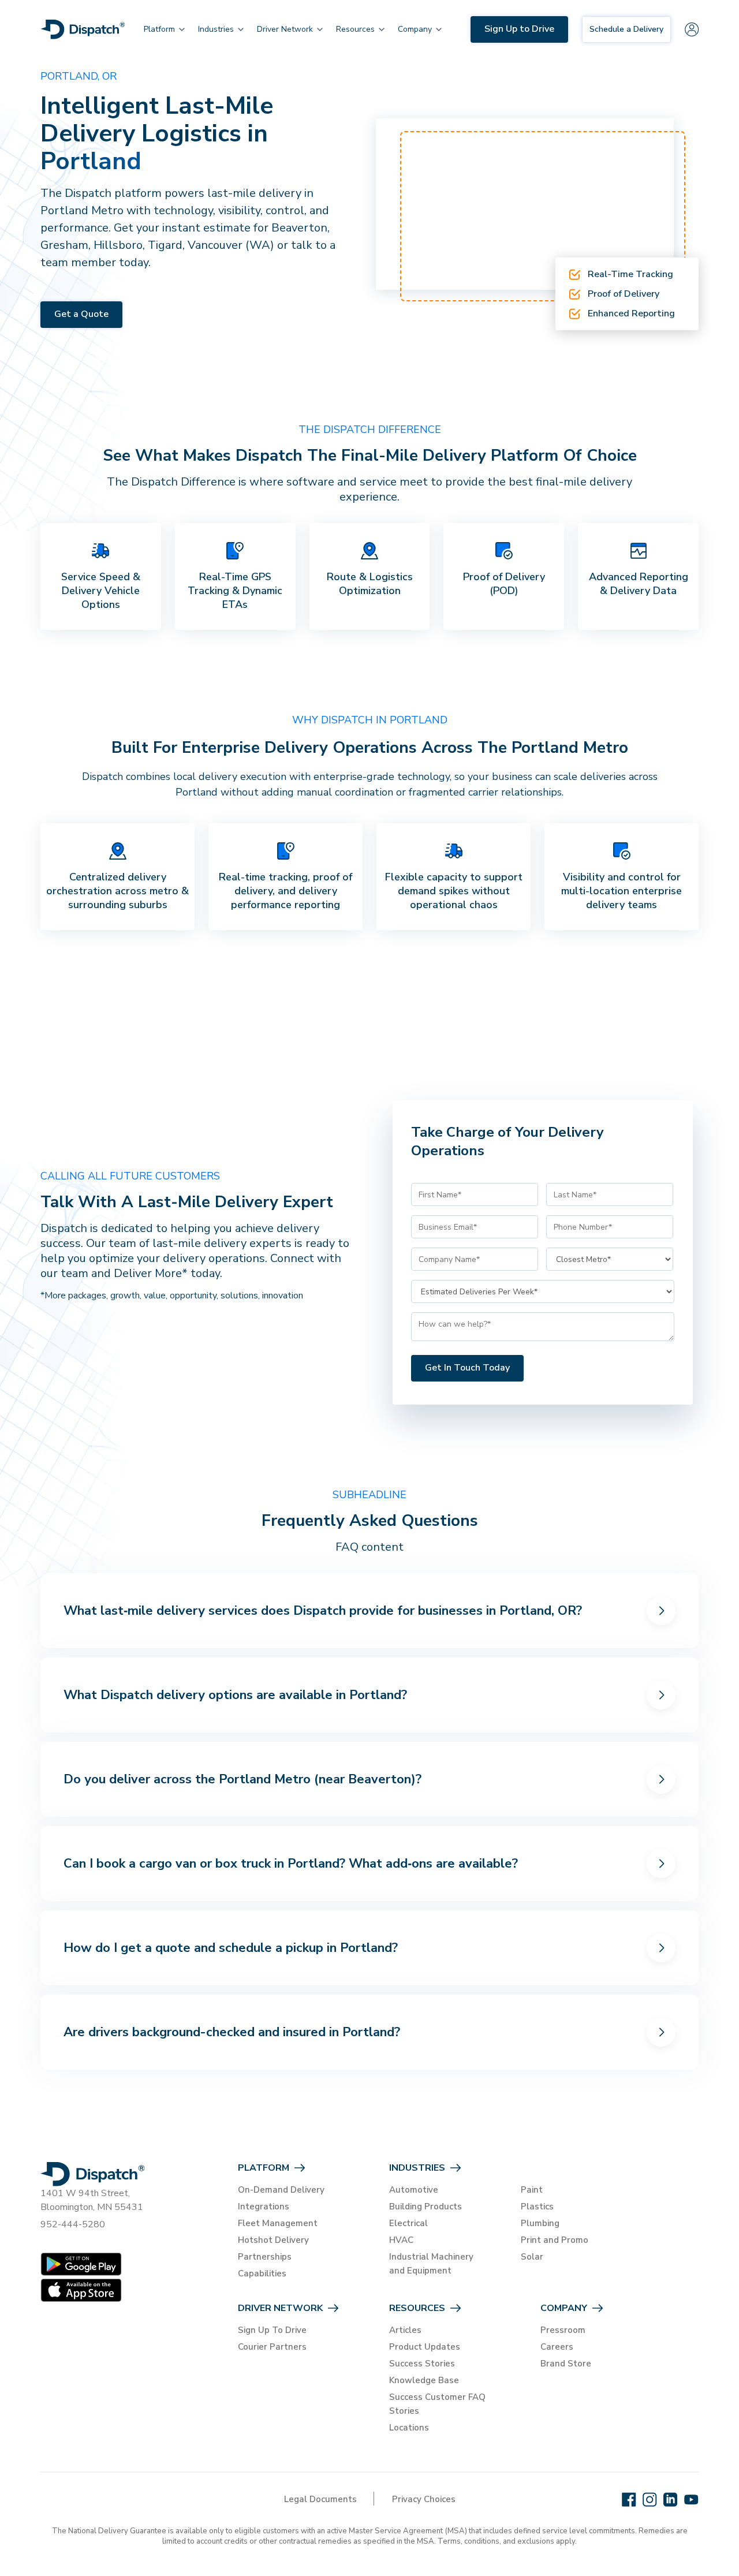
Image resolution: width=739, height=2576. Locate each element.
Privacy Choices (424, 2499)
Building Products (426, 2207)
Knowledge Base (424, 2380)
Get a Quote (81, 314)
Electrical (408, 2223)
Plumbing (540, 2223)
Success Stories (422, 2364)
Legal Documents (320, 2499)
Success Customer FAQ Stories (437, 2404)
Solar (532, 2257)
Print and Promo (555, 2240)
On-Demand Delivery (281, 2190)
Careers (557, 2347)
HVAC (401, 2240)
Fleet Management (278, 2223)
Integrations (264, 2207)
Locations (409, 2428)
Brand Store (566, 2364)
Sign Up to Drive (519, 29)
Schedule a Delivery (626, 29)
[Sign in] (692, 29)
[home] (83, 29)
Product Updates (425, 2347)
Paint (532, 2190)
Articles (405, 2330)
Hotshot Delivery (273, 2240)
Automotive (414, 2190)
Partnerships (265, 2257)
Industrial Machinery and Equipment (431, 2264)
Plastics (537, 2207)
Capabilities (262, 2273)
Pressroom (563, 2330)
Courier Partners (272, 2347)
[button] (159, 29)
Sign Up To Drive (272, 2330)
